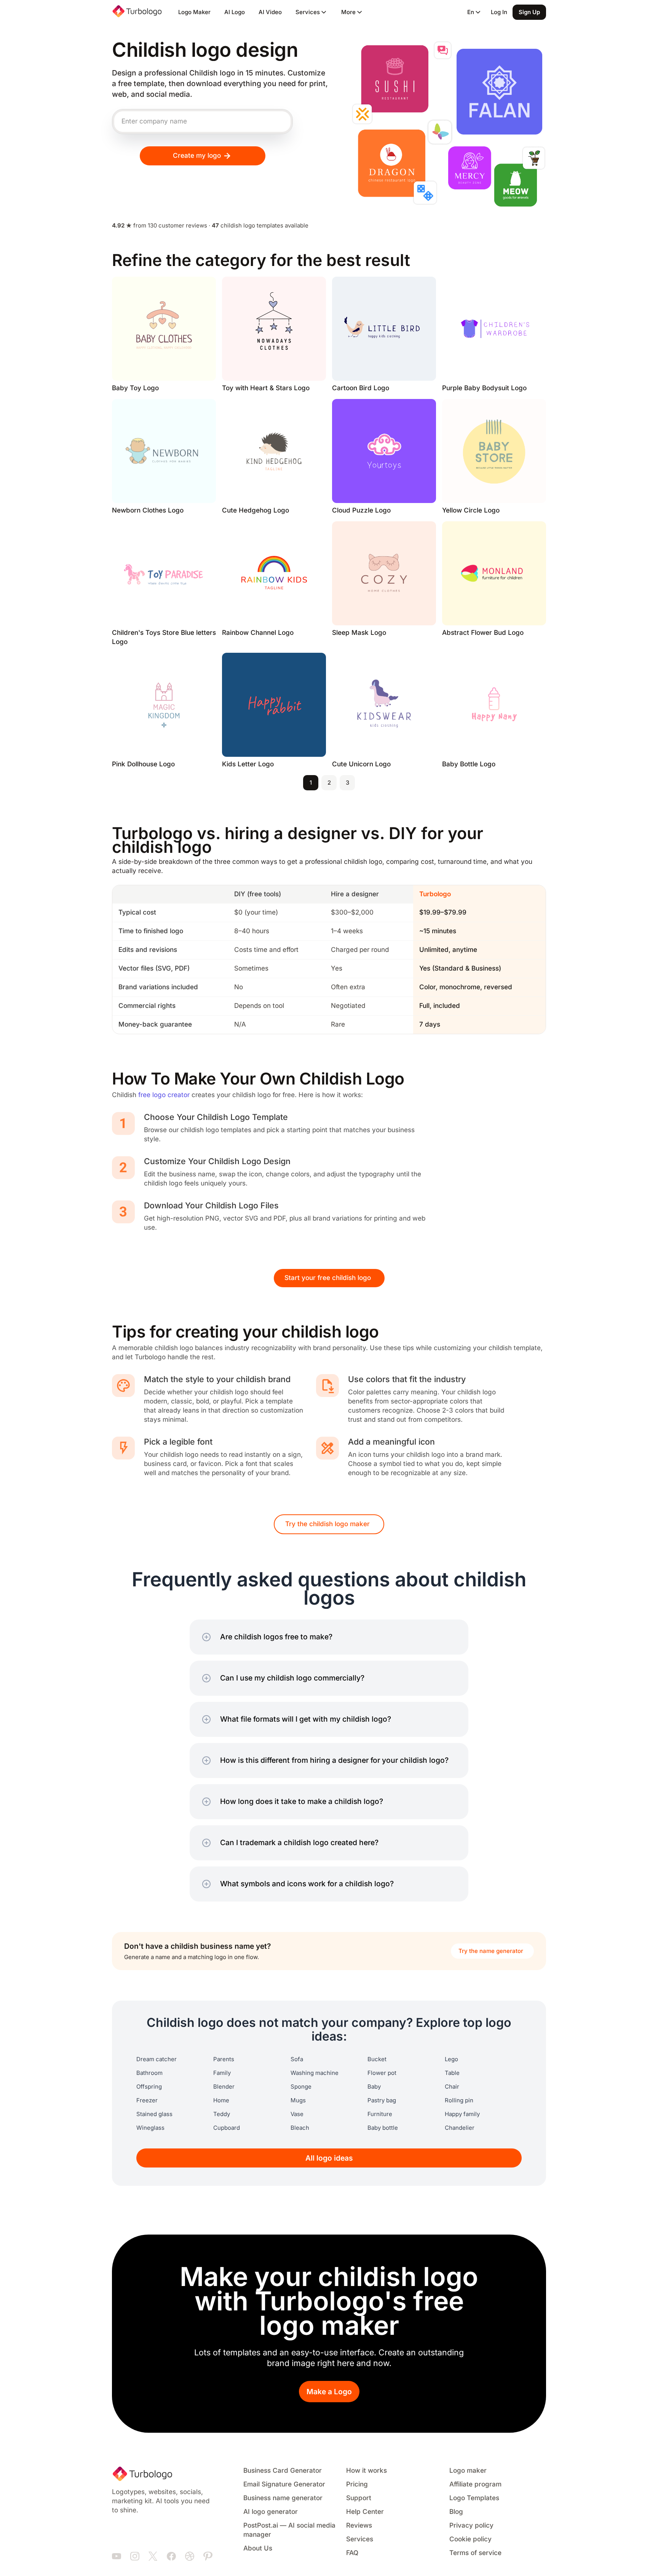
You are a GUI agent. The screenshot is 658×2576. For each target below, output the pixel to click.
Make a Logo (329, 2392)
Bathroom (149, 2073)
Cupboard (227, 2128)
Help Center (365, 2512)
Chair (452, 2087)
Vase (297, 2114)
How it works (367, 2471)
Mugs (298, 2100)
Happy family (462, 2114)
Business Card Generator (283, 2471)
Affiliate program (475, 2484)
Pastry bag (382, 2100)
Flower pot (382, 2073)
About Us (258, 2548)
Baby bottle (383, 2128)
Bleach (300, 2128)
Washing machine (315, 2073)
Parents (224, 2059)
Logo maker (468, 2471)
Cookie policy (470, 2539)
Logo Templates (474, 2498)
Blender (224, 2087)
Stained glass (154, 2114)
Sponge (301, 2087)
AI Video (270, 12)
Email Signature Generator (284, 2484)
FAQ (352, 2553)
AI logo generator (271, 2512)
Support (359, 2498)
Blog (456, 2512)
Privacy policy (471, 2526)
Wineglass (150, 2128)
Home (221, 2100)
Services (360, 2539)
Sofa (297, 2059)
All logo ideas (329, 2158)
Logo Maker (194, 12)
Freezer (147, 2100)
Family (222, 2073)
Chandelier (460, 2128)
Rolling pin (459, 2100)
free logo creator (164, 1095)
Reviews (359, 2526)
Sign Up (529, 12)
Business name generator (283, 2498)
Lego (451, 2059)
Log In (499, 12)
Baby (374, 2087)
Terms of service (475, 2553)
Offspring (149, 2087)
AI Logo (235, 12)
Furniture (380, 2114)
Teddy (222, 2114)
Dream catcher (157, 2059)
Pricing (357, 2484)
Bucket (377, 2059)
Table (452, 2073)
